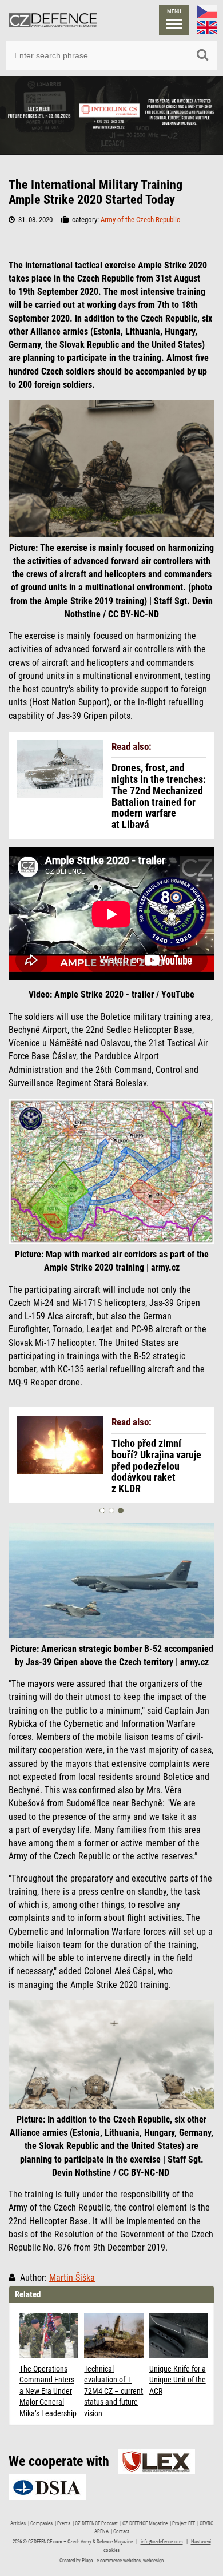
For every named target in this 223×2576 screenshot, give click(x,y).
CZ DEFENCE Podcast (96, 2523)
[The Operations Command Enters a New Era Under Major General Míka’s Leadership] (49, 2335)
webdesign (153, 2561)
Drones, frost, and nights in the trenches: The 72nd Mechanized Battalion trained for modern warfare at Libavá (159, 796)
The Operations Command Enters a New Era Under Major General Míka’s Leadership (48, 2391)
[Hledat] (202, 55)
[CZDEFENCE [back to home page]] (53, 20)
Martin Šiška (72, 2278)
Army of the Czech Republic (140, 220)
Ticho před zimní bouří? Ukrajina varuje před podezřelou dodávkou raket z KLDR (156, 1466)
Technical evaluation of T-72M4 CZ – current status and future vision (114, 2391)
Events (64, 2523)
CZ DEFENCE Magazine (145, 2523)
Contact (121, 2531)
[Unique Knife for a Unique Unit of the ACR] (179, 2335)
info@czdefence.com (162, 2542)
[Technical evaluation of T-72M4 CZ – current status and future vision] (114, 2335)
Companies (41, 2523)
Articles (18, 2523)
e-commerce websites (119, 2561)
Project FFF (184, 2523)
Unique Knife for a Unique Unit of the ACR (178, 2380)
